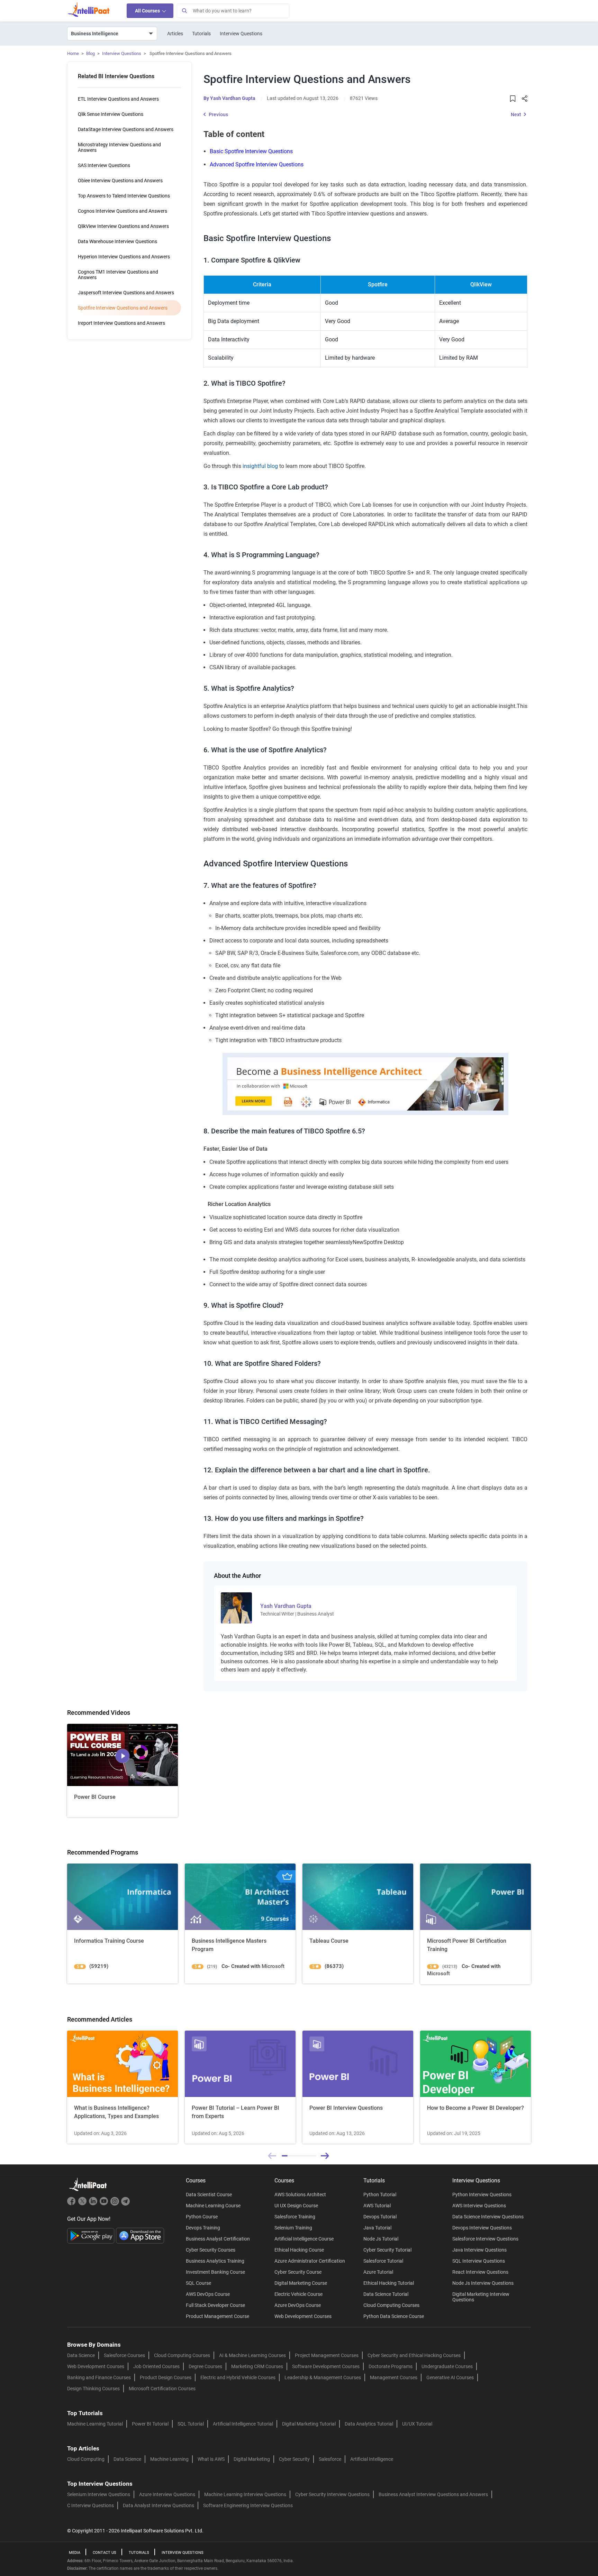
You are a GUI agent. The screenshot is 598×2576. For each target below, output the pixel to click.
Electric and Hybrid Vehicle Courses (238, 2377)
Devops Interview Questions (482, 2228)
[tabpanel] (123, 2087)
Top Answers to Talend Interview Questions (124, 196)
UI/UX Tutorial (417, 2424)
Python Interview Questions (482, 2195)
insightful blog (260, 466)
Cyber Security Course (298, 2272)
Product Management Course (218, 2316)
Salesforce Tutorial (383, 2261)
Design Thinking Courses (93, 2389)
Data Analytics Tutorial (369, 2424)
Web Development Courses (303, 2316)
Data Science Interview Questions (488, 2217)
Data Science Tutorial (386, 2294)
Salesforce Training (295, 2217)
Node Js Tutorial (381, 2239)
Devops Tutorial (380, 2217)
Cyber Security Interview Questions (332, 2494)
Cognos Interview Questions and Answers (123, 211)
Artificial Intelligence (372, 2459)
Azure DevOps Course (298, 2305)
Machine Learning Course (213, 2206)
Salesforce (330, 2459)
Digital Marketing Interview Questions (481, 2297)
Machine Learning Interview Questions (245, 2494)
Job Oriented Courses (156, 2366)
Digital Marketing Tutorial (309, 2424)
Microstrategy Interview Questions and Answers (119, 147)
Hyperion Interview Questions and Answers (124, 257)
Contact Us (105, 2553)
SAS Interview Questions (104, 165)
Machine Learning (169, 2459)
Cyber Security (294, 2459)
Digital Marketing (252, 2459)
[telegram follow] (125, 2204)
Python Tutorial (380, 2195)
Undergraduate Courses (447, 2366)
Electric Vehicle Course (298, 2294)
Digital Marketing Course (301, 2283)
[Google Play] (92, 2235)
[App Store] (140, 2235)
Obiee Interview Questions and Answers (120, 181)
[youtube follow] (105, 2204)
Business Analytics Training (215, 2261)
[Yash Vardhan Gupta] (236, 1607)
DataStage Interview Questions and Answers (126, 129)
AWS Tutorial (377, 2206)
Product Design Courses (166, 2377)
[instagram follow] (115, 2204)
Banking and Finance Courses (99, 2377)
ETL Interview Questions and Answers (118, 99)
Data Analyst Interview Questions (158, 2505)
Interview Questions (241, 34)
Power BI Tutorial (150, 2424)
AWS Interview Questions (479, 2206)
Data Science (81, 2355)
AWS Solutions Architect (300, 2195)
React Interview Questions (480, 2272)
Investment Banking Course (215, 2272)
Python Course (202, 2217)
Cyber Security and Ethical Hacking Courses (414, 2355)
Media (75, 2553)
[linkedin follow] (94, 2204)
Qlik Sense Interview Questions (111, 114)
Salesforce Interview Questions (485, 2239)
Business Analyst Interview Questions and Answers (433, 2494)
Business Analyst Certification (218, 2239)
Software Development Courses (326, 2366)
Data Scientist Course (209, 2195)
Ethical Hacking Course (299, 2250)
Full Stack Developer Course (215, 2305)
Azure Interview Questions (167, 2494)
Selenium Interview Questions (99, 2494)
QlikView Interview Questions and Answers (123, 226)
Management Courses (394, 2377)
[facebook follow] (73, 2204)
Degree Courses (205, 2366)
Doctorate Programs (391, 2366)
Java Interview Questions (479, 2250)
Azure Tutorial (378, 2272)
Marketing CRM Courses (257, 2366)
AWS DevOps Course (208, 2294)
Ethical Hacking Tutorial (389, 2283)
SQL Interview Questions (479, 2261)
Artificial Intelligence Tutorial (243, 2424)
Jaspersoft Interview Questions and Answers (126, 293)
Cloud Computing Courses (391, 2305)
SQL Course (198, 2283)
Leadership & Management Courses (323, 2377)
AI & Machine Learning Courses (252, 2355)
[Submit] (184, 11)
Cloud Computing (86, 2459)
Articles (175, 34)
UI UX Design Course (296, 2206)
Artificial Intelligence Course (304, 2239)
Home (73, 53)
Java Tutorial (377, 2228)
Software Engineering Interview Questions (248, 2505)
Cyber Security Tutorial (387, 2250)
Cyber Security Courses (211, 2250)
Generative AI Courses (450, 2377)
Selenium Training (293, 2228)
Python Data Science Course (394, 2316)
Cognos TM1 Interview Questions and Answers (118, 275)
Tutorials (201, 34)
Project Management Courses (327, 2355)
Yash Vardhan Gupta (233, 98)
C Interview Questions (90, 2505)
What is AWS (211, 2459)
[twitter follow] (83, 2204)
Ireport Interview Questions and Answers (121, 323)
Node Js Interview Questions (483, 2283)
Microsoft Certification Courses (162, 2389)
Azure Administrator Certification (310, 2261)
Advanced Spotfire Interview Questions (257, 164)
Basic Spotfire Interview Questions (251, 151)
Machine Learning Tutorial (95, 2424)
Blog (90, 53)
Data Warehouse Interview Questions (117, 241)
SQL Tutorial (191, 2424)
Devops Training (203, 2228)
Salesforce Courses (124, 2355)
